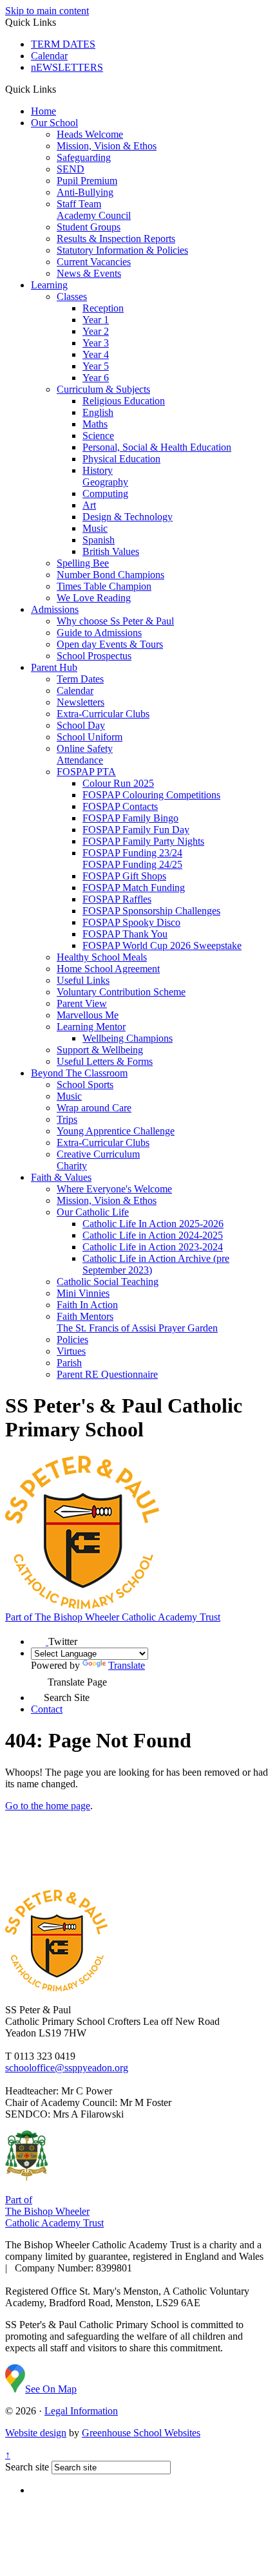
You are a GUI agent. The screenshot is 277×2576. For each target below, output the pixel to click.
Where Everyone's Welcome (114, 1189)
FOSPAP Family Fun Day (136, 830)
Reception (103, 308)
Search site (27, 2467)
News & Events (89, 273)
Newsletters (81, 702)
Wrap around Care (94, 1108)
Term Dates (80, 679)
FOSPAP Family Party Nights (143, 841)
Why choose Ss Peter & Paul (115, 621)
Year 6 (96, 378)
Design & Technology (128, 517)
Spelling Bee (83, 563)
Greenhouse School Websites (141, 2433)
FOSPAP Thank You (125, 934)
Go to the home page (48, 1806)
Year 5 (96, 366)
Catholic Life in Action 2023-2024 (153, 1247)
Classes (72, 296)
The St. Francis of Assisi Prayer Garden (137, 1328)
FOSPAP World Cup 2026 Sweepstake (162, 945)
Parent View (82, 1003)
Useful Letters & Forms (105, 1061)
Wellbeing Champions (128, 1038)
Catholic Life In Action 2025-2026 (153, 1224)
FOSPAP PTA (86, 772)
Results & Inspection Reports (116, 239)
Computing (105, 494)
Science (98, 436)
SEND (71, 169)
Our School (54, 123)
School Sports (85, 1085)
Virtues (71, 1351)
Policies (72, 1340)
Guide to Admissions (99, 633)
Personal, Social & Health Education (157, 447)
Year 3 (96, 343)
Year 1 (96, 320)
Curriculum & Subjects (103, 389)
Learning (49, 285)
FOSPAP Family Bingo (130, 818)
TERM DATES (63, 44)
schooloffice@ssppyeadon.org (67, 2068)
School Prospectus (94, 656)
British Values (111, 551)
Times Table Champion (104, 586)
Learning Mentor (91, 1027)
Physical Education (121, 459)
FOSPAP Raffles (117, 899)
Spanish (99, 540)
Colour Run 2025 (118, 783)
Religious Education (124, 401)
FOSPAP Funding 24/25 (132, 864)
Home (43, 111)
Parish (69, 1363)
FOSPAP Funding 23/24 (132, 853)
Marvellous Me (88, 1015)
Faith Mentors (85, 1316)
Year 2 (96, 331)
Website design (36, 2433)
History (98, 470)
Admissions (55, 609)
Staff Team (79, 204)
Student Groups (89, 227)
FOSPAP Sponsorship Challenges (151, 911)
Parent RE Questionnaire (107, 1374)
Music (95, 528)
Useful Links (83, 980)
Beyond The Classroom (79, 1073)
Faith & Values (61, 1177)
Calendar (49, 56)
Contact (47, 1709)
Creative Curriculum (98, 1154)
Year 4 (96, 354)
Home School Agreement (108, 969)
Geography (105, 482)
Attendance (80, 760)
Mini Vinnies (83, 1293)
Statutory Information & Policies (122, 250)
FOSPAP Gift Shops (124, 876)
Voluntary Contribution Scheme (121, 992)
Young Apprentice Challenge (116, 1131)
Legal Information (81, 2411)
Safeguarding (84, 157)
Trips (67, 1119)
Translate (127, 1665)
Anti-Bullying (85, 192)
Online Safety (85, 748)
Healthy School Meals (102, 957)
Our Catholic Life (93, 1212)
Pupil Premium (87, 181)
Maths (95, 424)
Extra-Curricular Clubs (103, 714)
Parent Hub (54, 667)
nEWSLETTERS (67, 67)
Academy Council (94, 215)
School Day (81, 725)
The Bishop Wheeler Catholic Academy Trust (113, 1617)
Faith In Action (87, 1305)
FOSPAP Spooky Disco (131, 922)
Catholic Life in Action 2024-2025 (153, 1235)
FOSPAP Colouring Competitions (151, 795)
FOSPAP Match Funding (134, 888)
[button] (61, 89)
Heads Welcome (90, 134)
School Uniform (90, 737)
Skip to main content (47, 11)
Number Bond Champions (110, 575)
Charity (72, 1166)
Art (89, 505)
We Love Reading (94, 598)
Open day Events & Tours (110, 644)
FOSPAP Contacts (120, 806)
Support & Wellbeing (100, 1050)
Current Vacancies (94, 262)
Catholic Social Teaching (108, 1282)
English (98, 412)
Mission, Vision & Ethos (107, 146)
